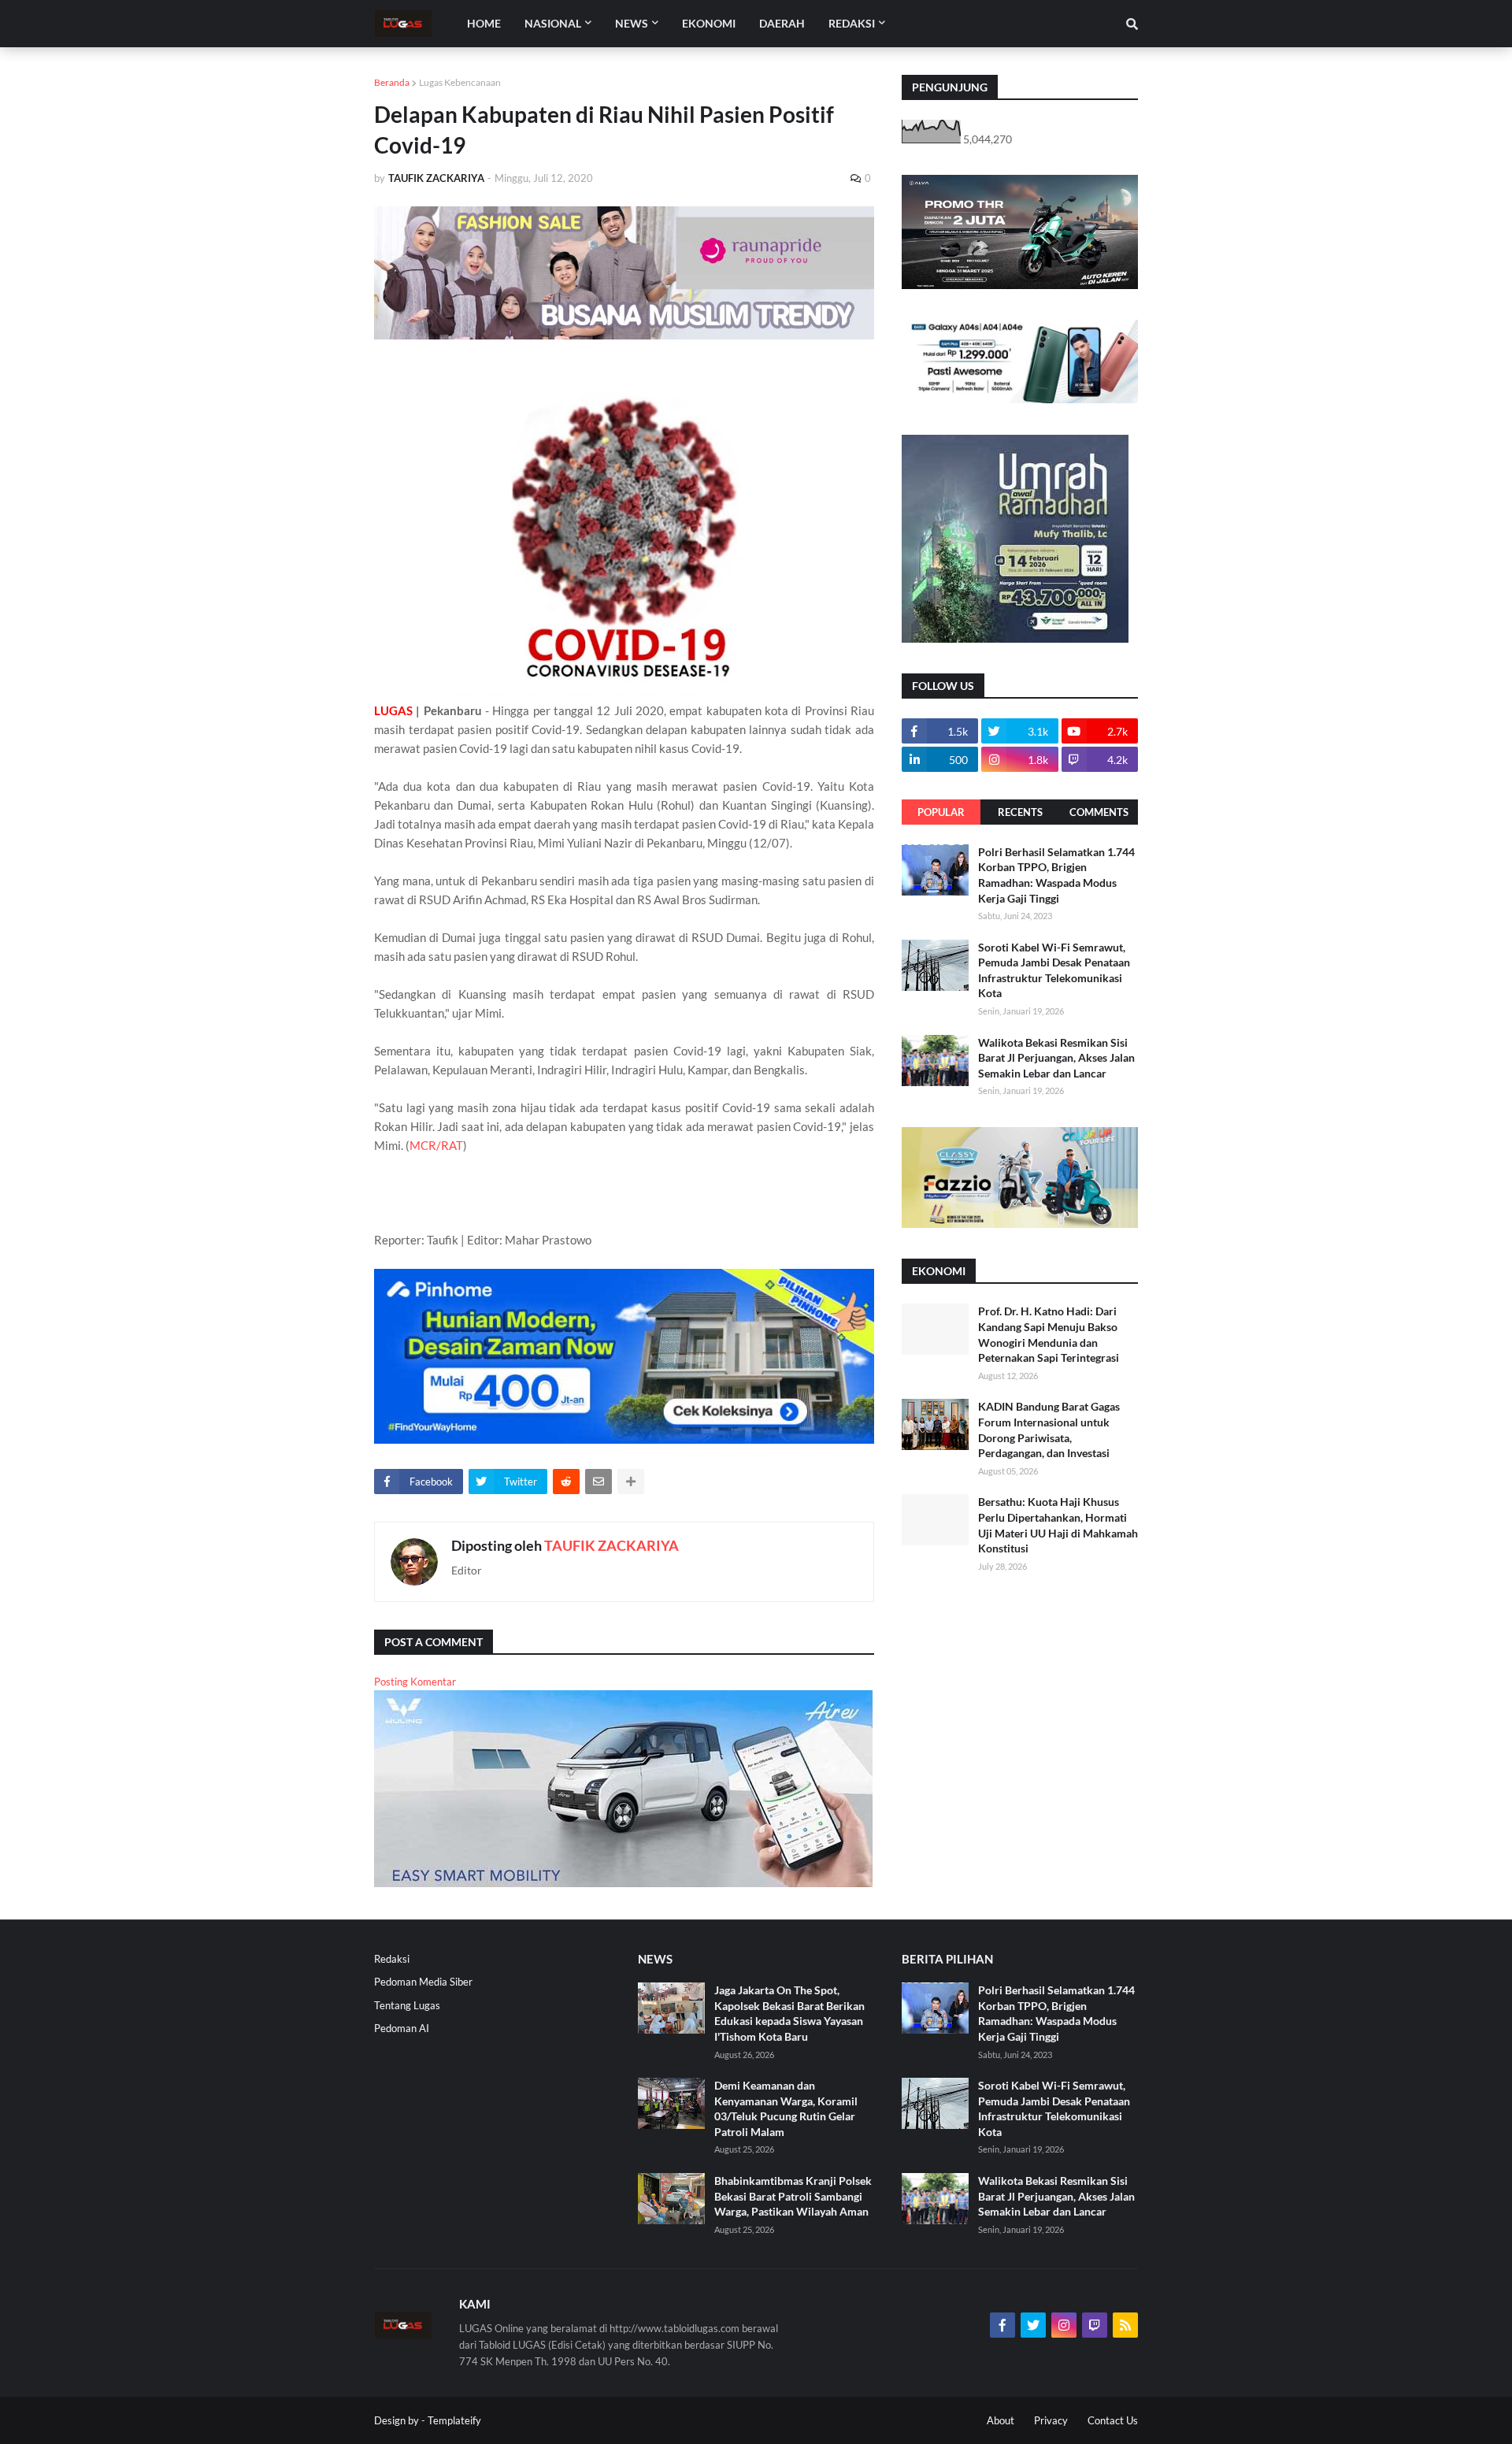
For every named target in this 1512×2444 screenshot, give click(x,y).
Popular (941, 812)
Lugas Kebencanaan (460, 82)
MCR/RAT (436, 1145)
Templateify (454, 2420)
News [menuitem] (632, 23)
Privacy (1051, 2420)
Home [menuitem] (484, 23)
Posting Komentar (415, 1682)
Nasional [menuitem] (553, 23)
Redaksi (392, 1959)
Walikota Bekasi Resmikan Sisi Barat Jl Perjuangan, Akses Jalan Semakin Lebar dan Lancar (1056, 1058)
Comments (1099, 812)
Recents (1020, 812)
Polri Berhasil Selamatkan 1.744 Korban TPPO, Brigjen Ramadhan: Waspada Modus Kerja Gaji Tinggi (1056, 875)
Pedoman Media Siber (423, 1982)
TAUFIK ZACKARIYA (611, 1545)
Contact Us (1113, 2420)
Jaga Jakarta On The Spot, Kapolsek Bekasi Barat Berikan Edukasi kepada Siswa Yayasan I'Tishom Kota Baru (789, 2013)
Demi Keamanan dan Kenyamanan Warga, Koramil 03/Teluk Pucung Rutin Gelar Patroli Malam (786, 2108)
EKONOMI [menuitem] (709, 23)
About (1001, 2420)
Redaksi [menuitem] (852, 23)
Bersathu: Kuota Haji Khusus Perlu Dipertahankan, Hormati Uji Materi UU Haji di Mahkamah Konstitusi (1058, 1525)
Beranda (392, 82)
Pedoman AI (402, 2028)
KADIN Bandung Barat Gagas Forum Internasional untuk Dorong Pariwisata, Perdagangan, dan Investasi (1049, 1430)
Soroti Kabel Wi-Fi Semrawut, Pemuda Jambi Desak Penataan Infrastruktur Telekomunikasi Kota (1054, 970)
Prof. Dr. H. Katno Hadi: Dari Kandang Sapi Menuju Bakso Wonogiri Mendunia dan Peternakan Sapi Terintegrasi (1049, 1334)
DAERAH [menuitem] (782, 23)
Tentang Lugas (407, 2005)
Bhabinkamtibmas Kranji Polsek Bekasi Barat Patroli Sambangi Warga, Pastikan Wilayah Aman (793, 2196)
